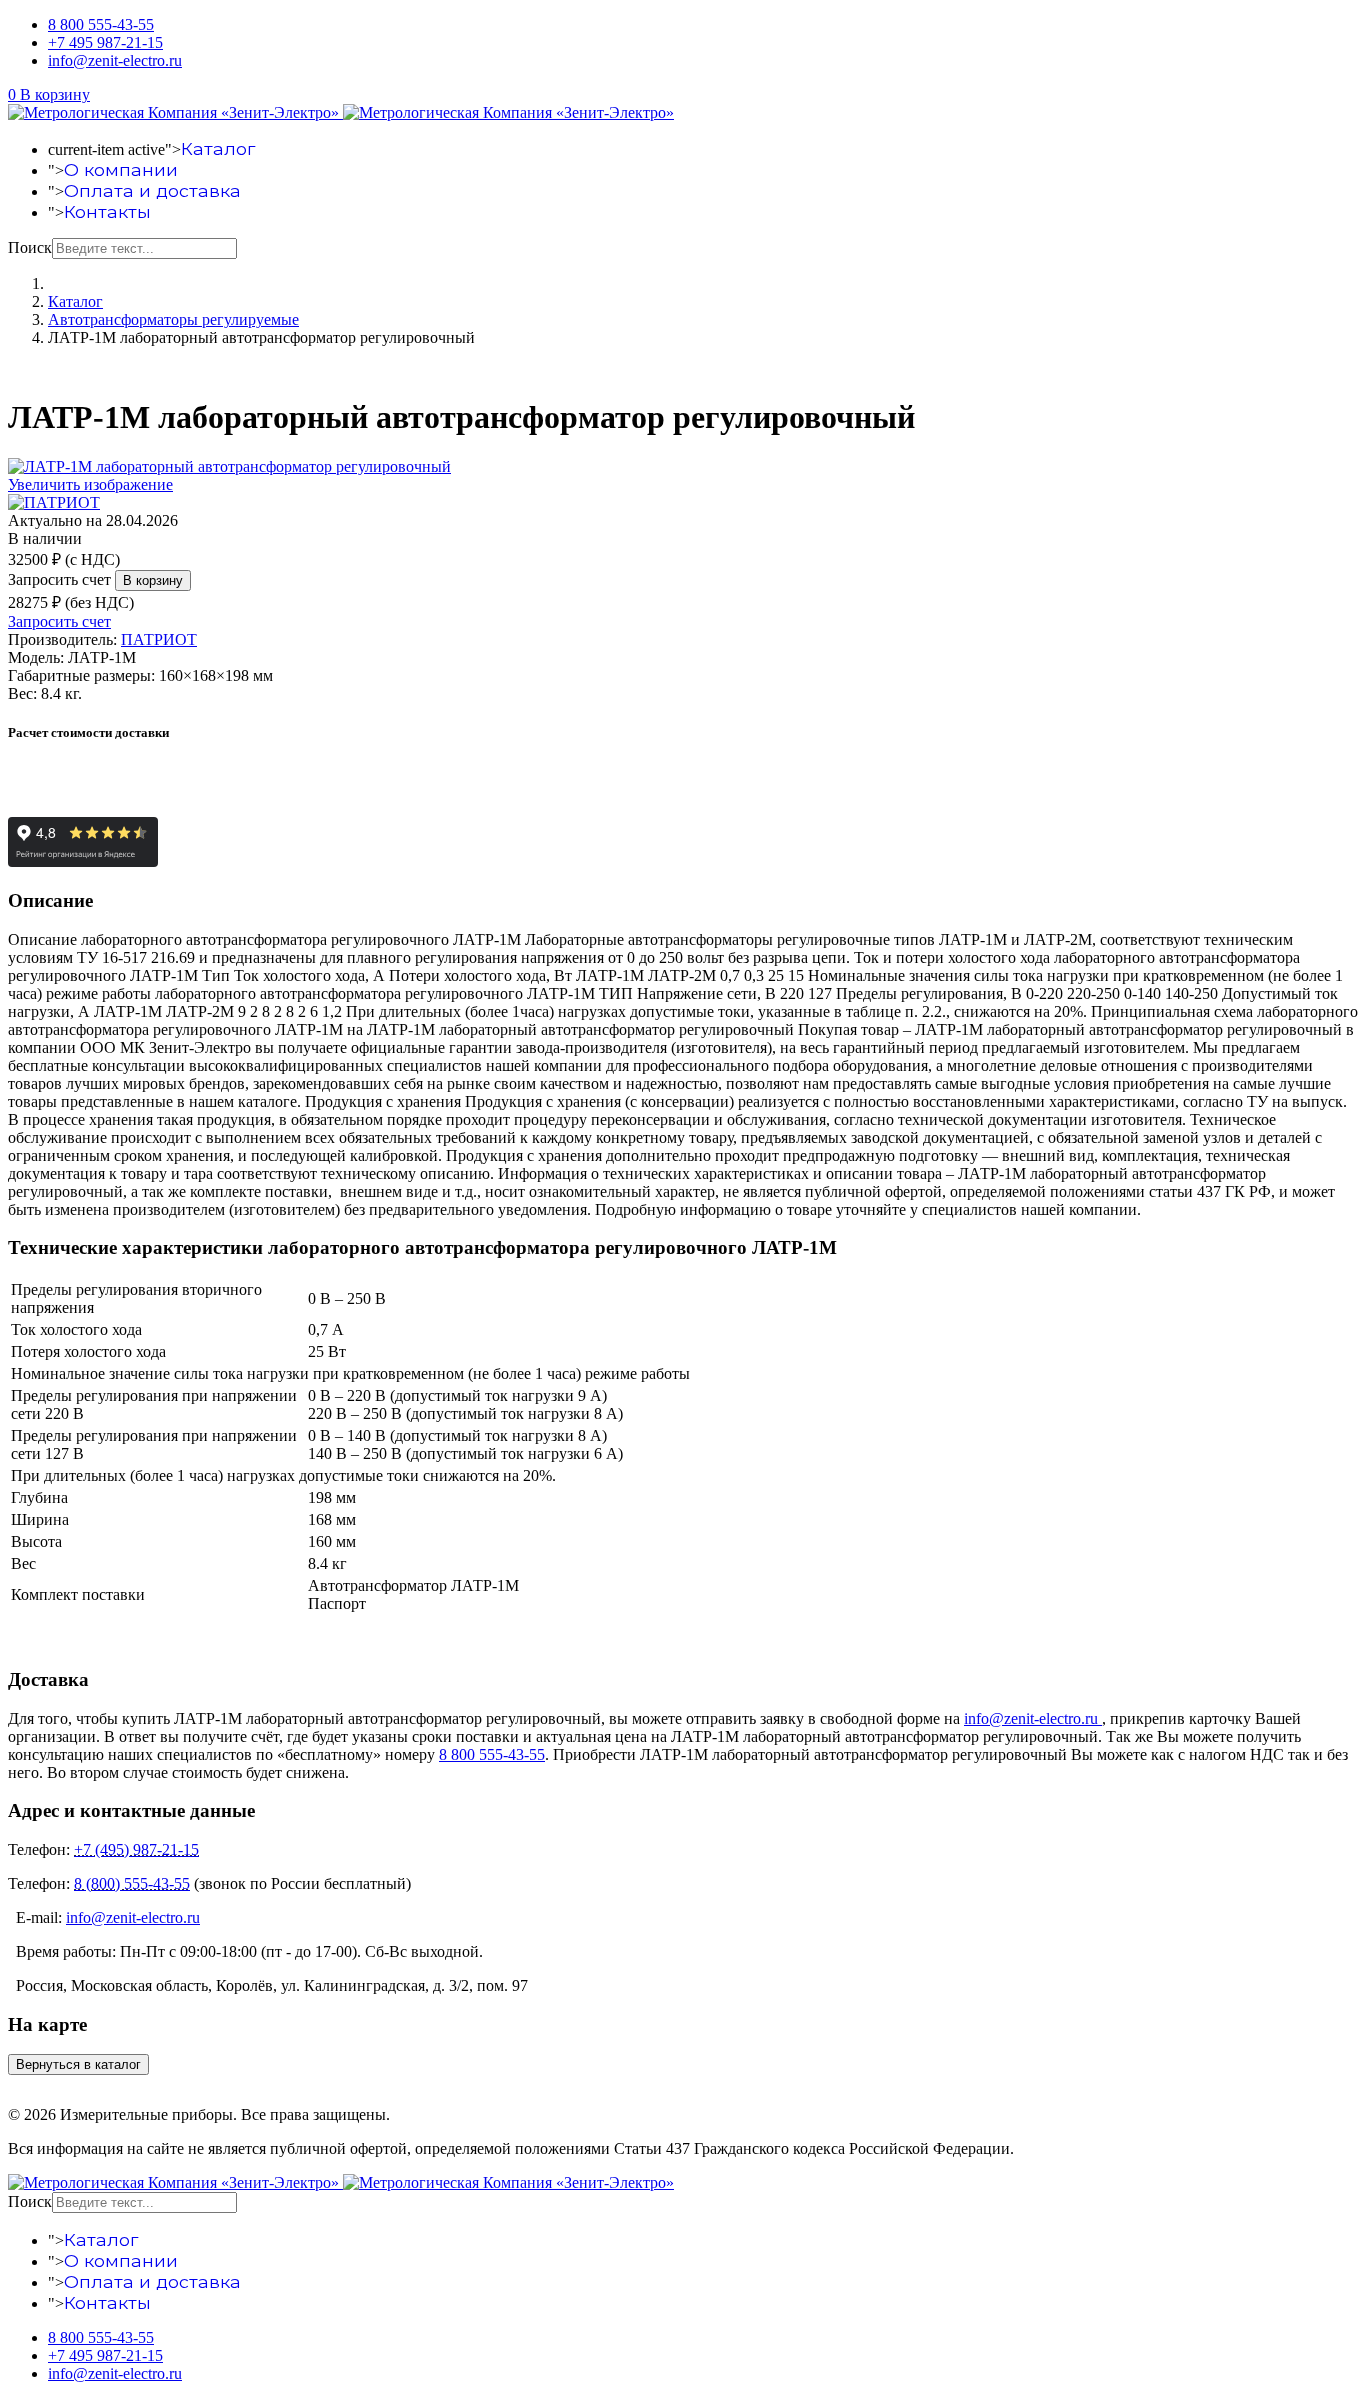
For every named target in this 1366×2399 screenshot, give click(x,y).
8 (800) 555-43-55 (132, 1883)
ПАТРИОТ (159, 639)
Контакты (107, 211)
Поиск (30, 247)
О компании (121, 169)
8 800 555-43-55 (101, 24)
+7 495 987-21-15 (105, 42)
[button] (49, 94)
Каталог (218, 148)
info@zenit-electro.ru (115, 60)
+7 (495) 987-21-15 (136, 1849)
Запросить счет (59, 579)
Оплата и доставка (152, 190)
